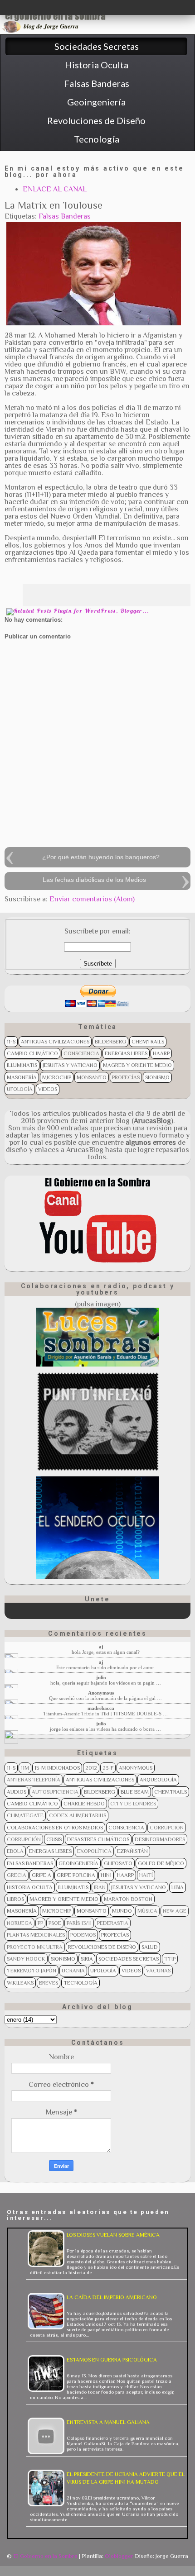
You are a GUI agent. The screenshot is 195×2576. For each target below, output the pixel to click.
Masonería (22, 1077)
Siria (87, 1959)
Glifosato (118, 1863)
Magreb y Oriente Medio (137, 1065)
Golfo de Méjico (161, 1863)
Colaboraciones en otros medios (55, 1828)
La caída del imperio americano (112, 2297)
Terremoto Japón (32, 1971)
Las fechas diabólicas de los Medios (94, 880)
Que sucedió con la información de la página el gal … (105, 1698)
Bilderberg (110, 1042)
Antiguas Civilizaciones (55, 1042)
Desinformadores (160, 1839)
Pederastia (113, 1923)
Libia (178, 1887)
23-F (108, 1768)
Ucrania (73, 1971)
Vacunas (158, 1971)
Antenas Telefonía (34, 1780)
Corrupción (24, 1839)
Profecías (126, 1077)
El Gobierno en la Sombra (45, 2556)
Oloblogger (119, 2556)
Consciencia (81, 1053)
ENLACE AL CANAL (55, 189)
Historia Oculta (30, 1887)
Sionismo (157, 1077)
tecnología (80, 1983)
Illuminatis (22, 1065)
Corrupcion (167, 1828)
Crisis (54, 1839)
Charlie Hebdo (84, 1804)
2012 (91, 1768)
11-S (11, 1042)
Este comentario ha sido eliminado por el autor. (106, 1667)
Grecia (17, 1875)
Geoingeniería (78, 1863)
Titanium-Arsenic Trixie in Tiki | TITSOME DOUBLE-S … (105, 1714)
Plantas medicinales (36, 1935)
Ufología (20, 1089)
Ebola (15, 1851)
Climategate (25, 1815)
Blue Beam (135, 1792)
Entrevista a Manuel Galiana (108, 2422)
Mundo (122, 1911)
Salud (150, 1947)
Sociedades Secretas (129, 1959)
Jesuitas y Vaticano (70, 1065)
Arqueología (158, 1780)
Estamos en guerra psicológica (112, 2360)
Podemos (83, 1935)
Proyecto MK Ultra (35, 1947)
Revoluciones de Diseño (102, 1947)
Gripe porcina (76, 1875)
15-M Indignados (57, 1768)
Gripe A (41, 1875)
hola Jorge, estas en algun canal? (106, 1652)
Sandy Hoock (26, 1959)
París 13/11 (79, 1923)
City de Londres (133, 1804)
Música (147, 1911)
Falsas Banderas (65, 216)
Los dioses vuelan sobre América (113, 2235)
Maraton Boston (128, 1899)
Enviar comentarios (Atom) (92, 899)
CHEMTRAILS (148, 1042)
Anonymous (136, 1768)
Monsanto (92, 1077)
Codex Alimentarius (78, 1815)
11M (25, 1768)
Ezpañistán (132, 1851)
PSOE (55, 1923)
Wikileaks (20, 1983)
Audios (17, 1792)
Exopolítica (94, 1851)
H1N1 (106, 1875)
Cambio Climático (32, 1053)
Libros (15, 1899)
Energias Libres (126, 1053)
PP (40, 1923)
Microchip (57, 1077)
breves (49, 1983)
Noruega (19, 1923)
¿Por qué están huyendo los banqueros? (101, 857)
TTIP (170, 1959)
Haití (146, 1875)
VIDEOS (48, 1089)
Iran (100, 1887)
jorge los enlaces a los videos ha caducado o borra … (105, 1729)
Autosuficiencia (55, 1792)
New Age (175, 1911)
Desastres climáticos (98, 1839)
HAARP (161, 1053)
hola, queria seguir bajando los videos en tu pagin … (106, 1683)
